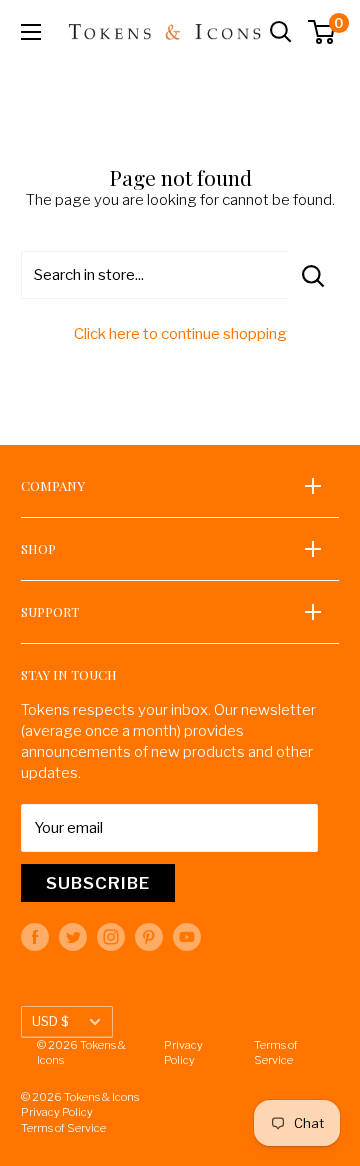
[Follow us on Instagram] (111, 937)
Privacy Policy (183, 1052)
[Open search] (281, 32)
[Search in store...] (313, 275)
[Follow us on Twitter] (73, 937)
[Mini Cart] (322, 32)
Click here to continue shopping (180, 334)
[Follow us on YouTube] (187, 937)
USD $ (50, 1021)
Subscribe (98, 883)
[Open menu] (31, 32)
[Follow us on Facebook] (35, 937)
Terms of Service (276, 1052)
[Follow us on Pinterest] (149, 937)
